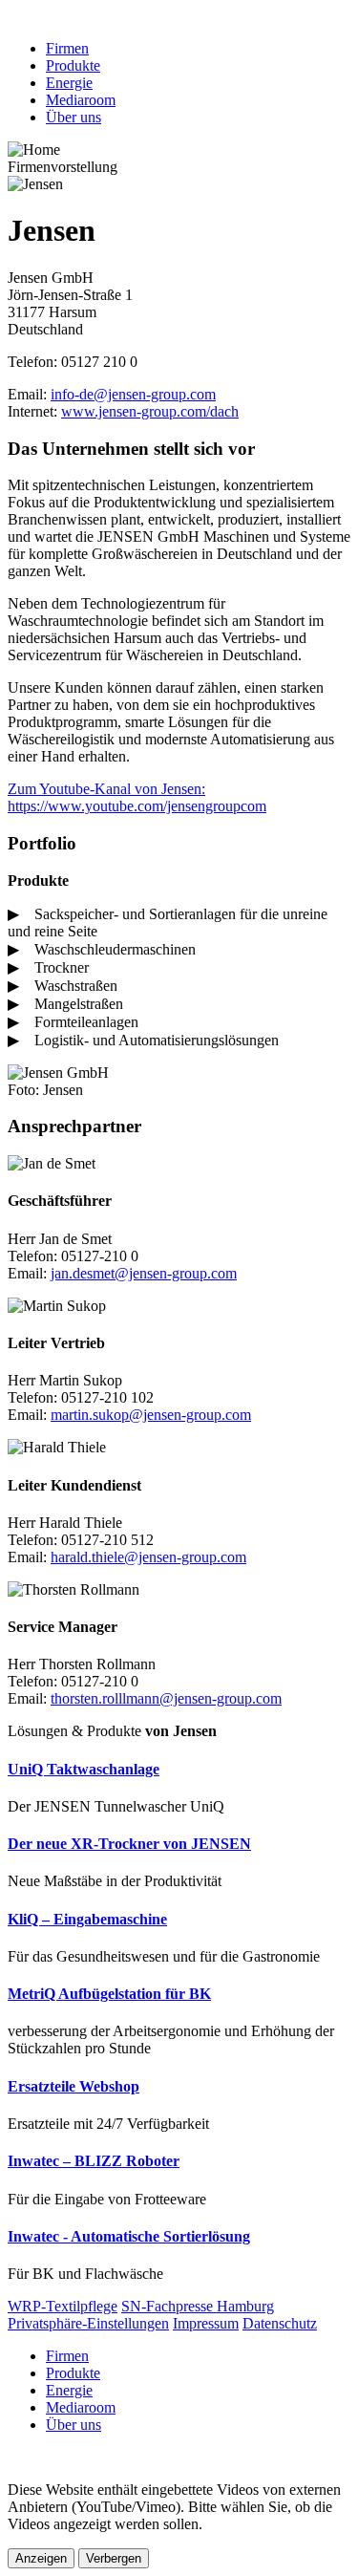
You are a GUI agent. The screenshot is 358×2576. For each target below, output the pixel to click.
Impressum (206, 2323)
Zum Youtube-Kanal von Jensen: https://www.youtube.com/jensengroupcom (137, 797)
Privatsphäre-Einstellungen (88, 2323)
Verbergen (114, 2558)
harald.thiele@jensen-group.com (148, 1557)
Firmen (67, 48)
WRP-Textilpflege (63, 2306)
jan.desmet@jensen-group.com (144, 1273)
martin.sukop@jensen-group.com (151, 1415)
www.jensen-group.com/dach (150, 411)
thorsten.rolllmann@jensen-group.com (166, 1698)
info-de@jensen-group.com (133, 394)
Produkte (73, 65)
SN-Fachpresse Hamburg (198, 2306)
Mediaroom (81, 100)
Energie (69, 83)
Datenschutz (280, 2323)
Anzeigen (41, 2558)
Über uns (74, 117)
